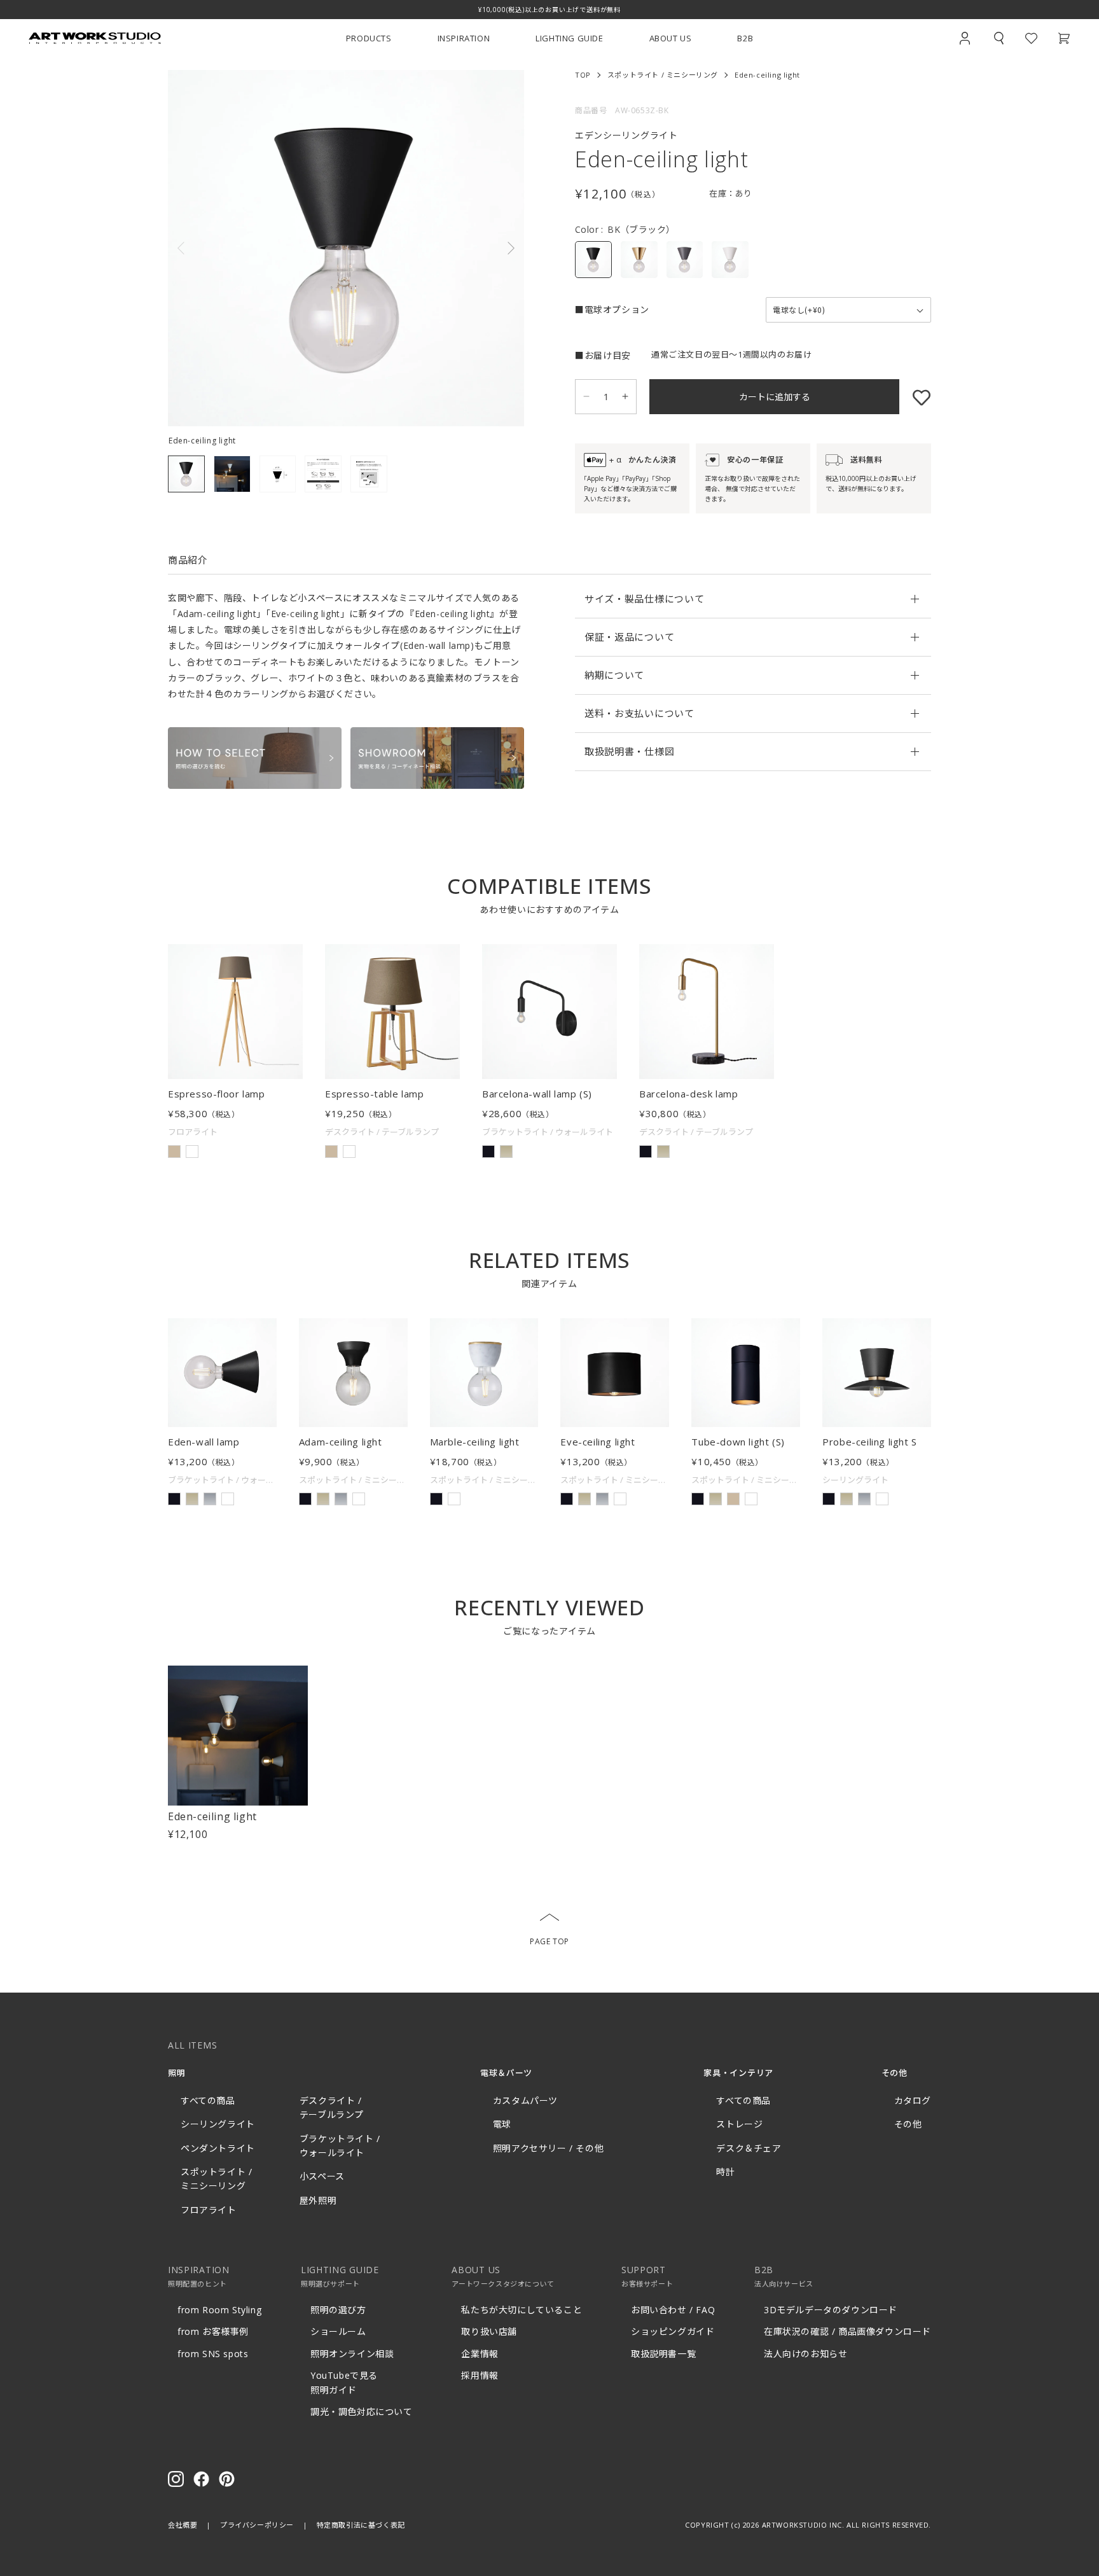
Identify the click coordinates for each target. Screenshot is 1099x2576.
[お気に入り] (915, 397)
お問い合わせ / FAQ (673, 2310)
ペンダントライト (218, 2148)
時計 (725, 2172)
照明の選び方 (338, 2310)
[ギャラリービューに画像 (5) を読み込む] (369, 474)
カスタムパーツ (525, 2100)
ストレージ (739, 2124)
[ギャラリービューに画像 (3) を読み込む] (278, 474)
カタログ (913, 2100)
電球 (502, 2124)
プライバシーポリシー (257, 2525)
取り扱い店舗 (489, 2331)
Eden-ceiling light (212, 1816)
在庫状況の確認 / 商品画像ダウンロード (847, 2331)
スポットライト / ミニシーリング (663, 75)
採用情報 (480, 2375)
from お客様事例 (213, 2331)
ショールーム (338, 2331)
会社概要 (183, 2525)
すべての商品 (208, 2100)
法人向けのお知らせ (805, 2354)
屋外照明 (318, 2200)
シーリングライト (218, 2124)
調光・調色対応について (362, 2412)
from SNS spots (213, 2354)
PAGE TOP (549, 1941)
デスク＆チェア (749, 2148)
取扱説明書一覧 (663, 2354)
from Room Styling (219, 2310)
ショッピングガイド (673, 2331)
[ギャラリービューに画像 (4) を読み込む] (323, 474)
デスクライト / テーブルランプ (332, 2107)
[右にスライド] (435, 248)
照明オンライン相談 (352, 2354)
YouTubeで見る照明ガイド (344, 2382)
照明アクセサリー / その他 (548, 2148)
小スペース (322, 2176)
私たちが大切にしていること (522, 2310)
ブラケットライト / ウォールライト (340, 2146)
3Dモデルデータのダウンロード (831, 2310)
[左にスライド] (257, 248)
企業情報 (480, 2354)
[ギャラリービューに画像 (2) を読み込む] (232, 474)
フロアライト (209, 2210)
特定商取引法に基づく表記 (361, 2525)
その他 (908, 2124)
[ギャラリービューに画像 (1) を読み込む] (186, 474)
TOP (583, 75)
